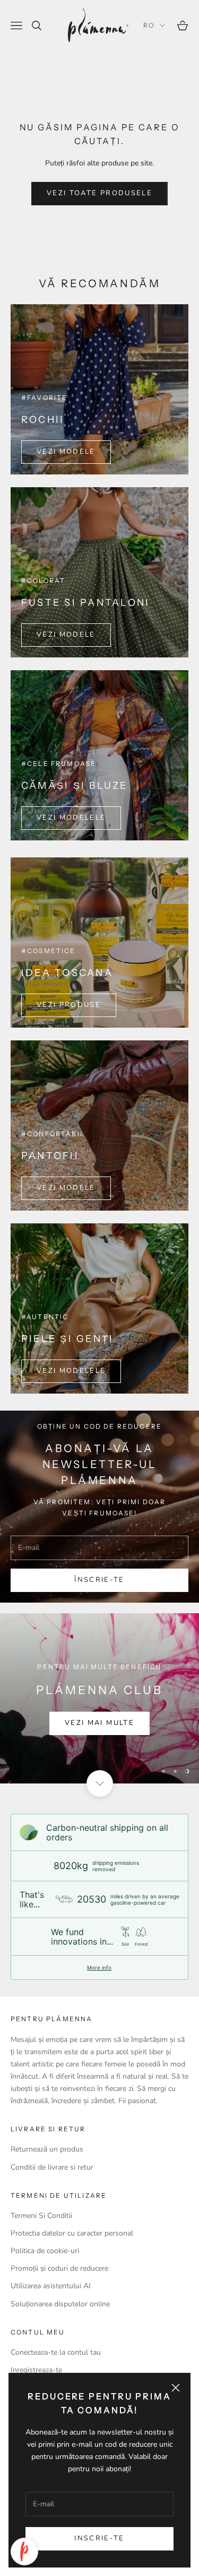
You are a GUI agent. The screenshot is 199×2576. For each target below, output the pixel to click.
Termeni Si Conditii (41, 2216)
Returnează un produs (47, 2149)
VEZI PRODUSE (69, 1005)
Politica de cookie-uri (45, 2251)
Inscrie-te (99, 2538)
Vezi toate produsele (99, 193)
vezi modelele (71, 818)
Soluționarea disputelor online (60, 2304)
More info (99, 1968)
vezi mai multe (99, 1723)
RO (149, 25)
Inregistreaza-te (36, 2370)
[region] (99, 1698)
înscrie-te (99, 1580)
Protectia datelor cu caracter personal (72, 2233)
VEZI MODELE (66, 452)
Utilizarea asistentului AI (51, 2286)
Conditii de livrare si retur (52, 2167)
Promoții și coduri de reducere (59, 2268)
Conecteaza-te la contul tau (56, 2352)
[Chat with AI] (24, 2552)
